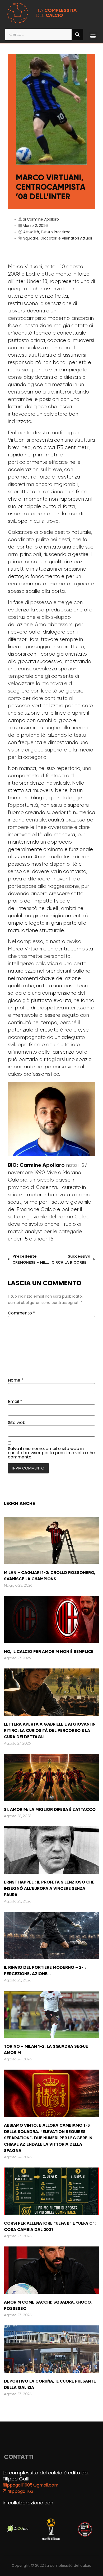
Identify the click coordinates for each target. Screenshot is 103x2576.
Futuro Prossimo (56, 232)
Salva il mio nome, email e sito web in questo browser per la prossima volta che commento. (51, 1453)
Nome (16, 1380)
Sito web (17, 1423)
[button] (93, 36)
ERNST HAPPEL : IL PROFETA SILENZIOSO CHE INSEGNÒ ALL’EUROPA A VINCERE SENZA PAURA (49, 1888)
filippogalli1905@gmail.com (31, 2485)
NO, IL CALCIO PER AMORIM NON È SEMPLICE (49, 1651)
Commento (22, 1313)
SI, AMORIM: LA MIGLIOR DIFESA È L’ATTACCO (50, 1809)
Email (15, 1402)
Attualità (31, 232)
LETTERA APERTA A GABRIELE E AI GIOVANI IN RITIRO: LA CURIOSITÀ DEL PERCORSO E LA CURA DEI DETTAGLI (50, 1730)
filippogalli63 (20, 2491)
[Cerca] (77, 34)
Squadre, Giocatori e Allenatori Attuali (58, 238)
